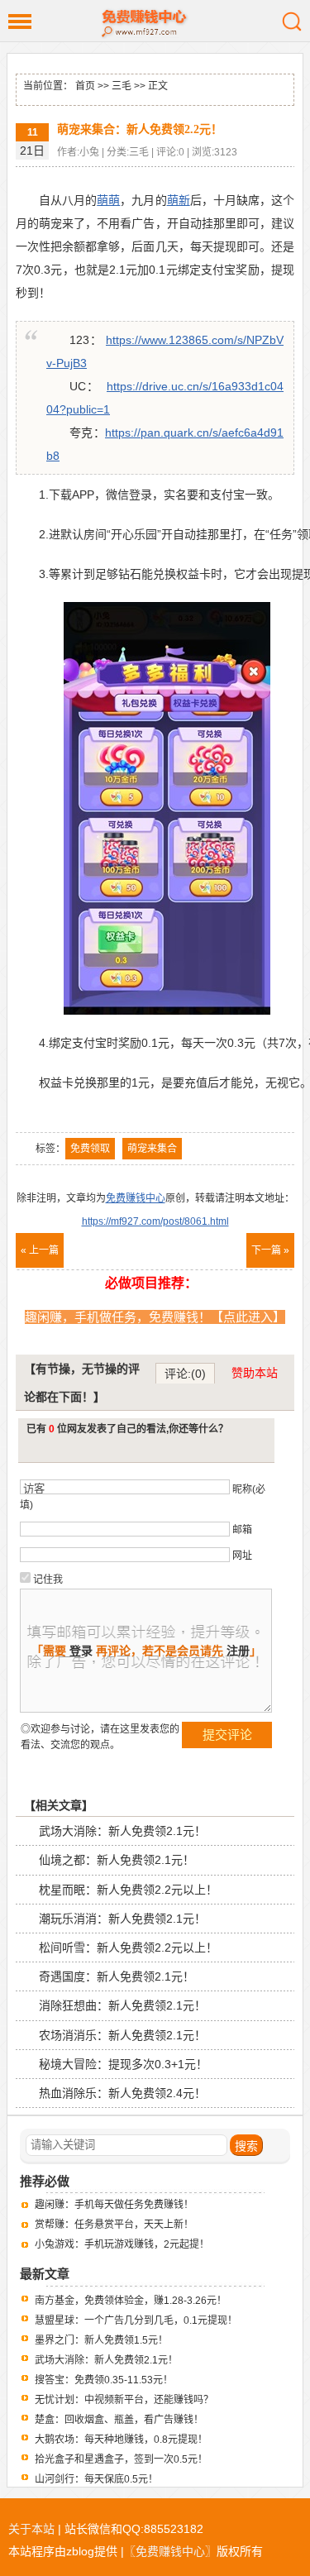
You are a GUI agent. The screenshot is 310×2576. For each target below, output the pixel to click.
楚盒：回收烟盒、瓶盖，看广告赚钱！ (119, 2420)
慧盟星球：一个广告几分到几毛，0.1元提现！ (136, 2320)
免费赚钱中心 (155, 21)
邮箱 (242, 1530)
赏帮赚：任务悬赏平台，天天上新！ (114, 2225)
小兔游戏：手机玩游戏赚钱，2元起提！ (122, 2244)
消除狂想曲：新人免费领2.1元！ (122, 2005)
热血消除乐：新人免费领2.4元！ (122, 2093)
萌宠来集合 (152, 1149)
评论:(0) (185, 1374)
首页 (85, 86)
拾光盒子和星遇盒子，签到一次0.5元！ (121, 2459)
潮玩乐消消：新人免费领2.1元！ (122, 1919)
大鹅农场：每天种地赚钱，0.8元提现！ (121, 2440)
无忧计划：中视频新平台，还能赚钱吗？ (124, 2400)
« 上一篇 (40, 1250)
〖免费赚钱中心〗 (170, 2551)
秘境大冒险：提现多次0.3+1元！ (123, 2064)
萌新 (179, 200)
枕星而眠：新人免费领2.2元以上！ (128, 1890)
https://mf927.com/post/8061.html (155, 1221)
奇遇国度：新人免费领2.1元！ (117, 1976)
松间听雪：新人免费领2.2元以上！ (128, 1948)
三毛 (122, 86)
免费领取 (90, 1149)
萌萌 (108, 200)
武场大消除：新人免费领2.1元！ (122, 1831)
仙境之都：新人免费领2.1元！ (117, 1860)
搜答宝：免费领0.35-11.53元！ (104, 2380)
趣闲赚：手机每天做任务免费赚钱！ (114, 2205)
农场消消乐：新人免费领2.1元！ (122, 2035)
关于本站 (31, 2529)
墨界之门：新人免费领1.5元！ (101, 2340)
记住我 (48, 1580)
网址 (242, 1556)
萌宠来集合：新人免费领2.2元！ (140, 129)
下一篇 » (270, 1250)
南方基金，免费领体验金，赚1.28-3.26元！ (131, 2301)
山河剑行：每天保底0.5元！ (96, 2479)
